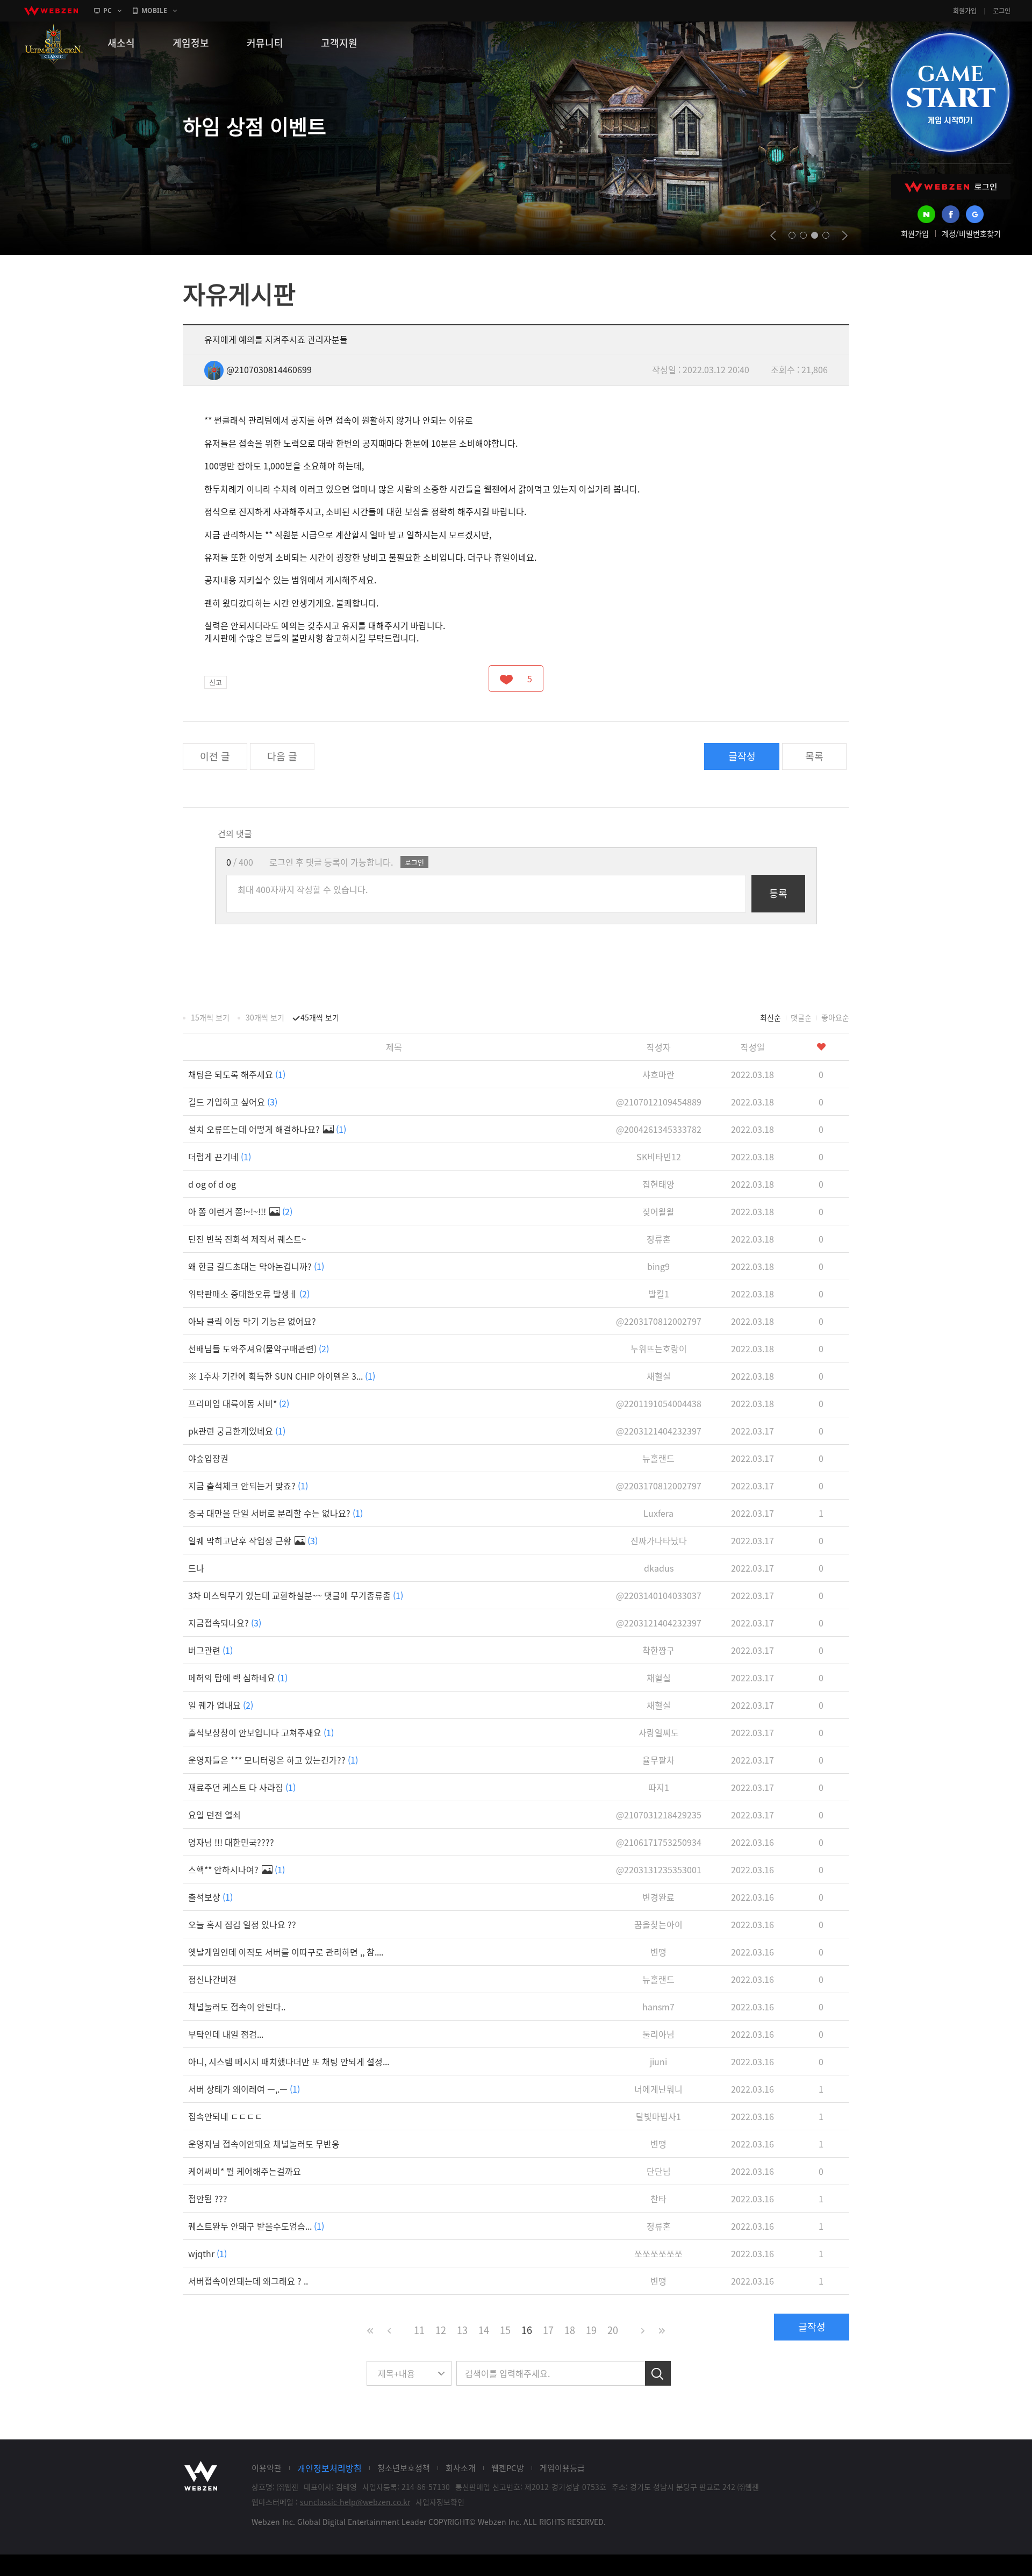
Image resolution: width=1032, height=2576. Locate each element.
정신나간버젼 (212, 1979)
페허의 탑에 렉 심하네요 (238, 1678)
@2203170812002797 (659, 1321)
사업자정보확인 (440, 2502)
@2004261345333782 (659, 1129)
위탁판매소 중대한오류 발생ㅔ (249, 1294)
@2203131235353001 (659, 1869)
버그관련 (210, 1650)
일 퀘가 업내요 (221, 1705)
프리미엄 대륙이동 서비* (239, 1403)
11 (419, 2330)
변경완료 (658, 1897)
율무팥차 (658, 1760)
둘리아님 (658, 2034)
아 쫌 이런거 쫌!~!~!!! (240, 1211)
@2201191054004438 (659, 1403)
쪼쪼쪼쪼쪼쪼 (658, 2253)
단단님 (659, 2171)
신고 (216, 682)
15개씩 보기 (210, 1017)
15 (505, 2330)
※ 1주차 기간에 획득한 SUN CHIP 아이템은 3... (282, 1376)
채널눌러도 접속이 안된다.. (237, 2007)
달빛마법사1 (658, 2116)
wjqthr (207, 2253)
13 (462, 2330)
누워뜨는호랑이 (659, 1348)
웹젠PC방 (508, 2468)
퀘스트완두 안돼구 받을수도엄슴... (256, 2226)
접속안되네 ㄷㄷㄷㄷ (225, 2116)
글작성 (742, 756)
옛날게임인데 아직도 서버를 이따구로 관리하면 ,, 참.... (286, 1952)
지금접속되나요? (225, 1623)
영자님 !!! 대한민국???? (231, 1842)
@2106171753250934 (659, 1842)
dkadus (659, 1568)
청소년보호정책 (404, 2468)
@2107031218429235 (659, 1815)
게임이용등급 (562, 2468)
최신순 (771, 1017)
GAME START (950, 92)
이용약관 (267, 2468)
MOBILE (154, 10)
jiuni (658, 2061)
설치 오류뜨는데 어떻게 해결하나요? (267, 1129)
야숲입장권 (208, 1458)
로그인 (1002, 11)
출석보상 (210, 1897)
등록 (778, 893)
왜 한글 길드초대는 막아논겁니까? (256, 1266)
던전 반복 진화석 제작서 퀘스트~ (247, 1239)
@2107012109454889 (659, 1102)
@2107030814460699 (269, 369)
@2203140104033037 (659, 1595)
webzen (51, 11)
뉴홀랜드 (658, 1458)
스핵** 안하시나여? (236, 1869)
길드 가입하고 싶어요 (233, 1102)
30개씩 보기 (265, 1017)
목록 (814, 756)
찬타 (658, 2199)
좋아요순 (835, 1017)
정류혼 (659, 1239)
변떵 (658, 1952)
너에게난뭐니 (658, 2089)
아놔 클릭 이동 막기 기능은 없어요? (252, 1321)
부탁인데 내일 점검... (226, 2034)
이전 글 (215, 756)
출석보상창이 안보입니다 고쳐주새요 (261, 1732)
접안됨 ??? (208, 2199)
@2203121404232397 (659, 1431)
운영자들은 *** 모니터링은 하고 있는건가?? (273, 1760)
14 (484, 2330)
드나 (196, 1568)
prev (773, 236)
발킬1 (659, 1294)
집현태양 (658, 1184)
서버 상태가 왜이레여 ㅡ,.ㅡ (244, 2089)
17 (548, 2330)
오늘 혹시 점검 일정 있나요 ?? (242, 1924)
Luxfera (658, 1513)
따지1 (659, 1787)
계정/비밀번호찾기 (971, 233)
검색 (658, 2373)
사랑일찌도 (659, 1732)
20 (613, 2330)
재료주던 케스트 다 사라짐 (242, 1787)
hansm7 (658, 2007)
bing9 (658, 1266)
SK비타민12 (659, 1157)
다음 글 (282, 756)
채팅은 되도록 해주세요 (237, 1074)
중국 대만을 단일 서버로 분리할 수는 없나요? (275, 1513)
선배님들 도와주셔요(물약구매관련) (259, 1348)
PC (107, 10)
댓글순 (801, 1017)
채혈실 (659, 1376)
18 (570, 2330)
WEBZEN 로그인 (951, 187)
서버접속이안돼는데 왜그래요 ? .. (248, 2281)
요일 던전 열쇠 (214, 1815)
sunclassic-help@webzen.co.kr (355, 2502)
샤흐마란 (658, 1074)
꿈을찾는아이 (658, 1924)
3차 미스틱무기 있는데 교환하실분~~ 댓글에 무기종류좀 (296, 1595)
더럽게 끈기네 (220, 1157)
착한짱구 (658, 1650)
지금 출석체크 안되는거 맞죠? (248, 1486)
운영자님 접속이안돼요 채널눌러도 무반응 (264, 2144)
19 (591, 2330)
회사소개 (461, 2468)
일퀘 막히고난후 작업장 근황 (253, 1540)
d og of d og (212, 1184)
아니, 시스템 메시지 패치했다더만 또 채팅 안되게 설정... (289, 2061)
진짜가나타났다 (659, 1540)
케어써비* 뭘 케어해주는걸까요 (245, 2171)
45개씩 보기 (320, 1017)
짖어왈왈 (658, 1211)
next (845, 236)
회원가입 (965, 11)
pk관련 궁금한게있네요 (237, 1431)
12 (441, 2330)
